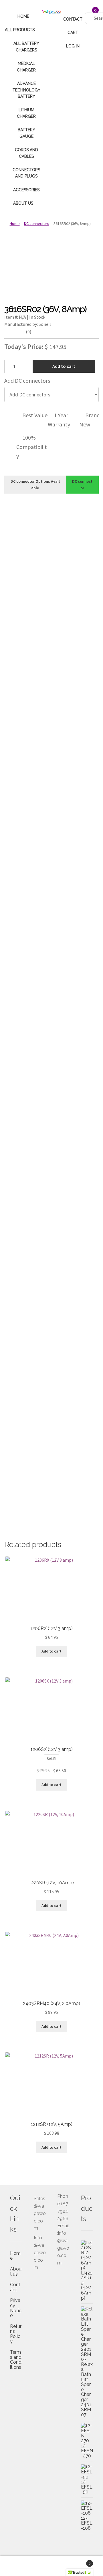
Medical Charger (26, 67)
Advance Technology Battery (26, 90)
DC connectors (37, 224)
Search (51, 2566)
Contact (73, 19)
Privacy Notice (16, 2308)
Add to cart (64, 366)
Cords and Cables (26, 153)
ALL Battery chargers (26, 47)
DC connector (82, 485)
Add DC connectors (27, 381)
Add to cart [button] (51, 1651)
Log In (73, 46)
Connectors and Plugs (26, 173)
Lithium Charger (26, 113)
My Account (17, 2566)
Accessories (26, 190)
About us (23, 203)
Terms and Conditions (16, 2360)
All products (20, 30)
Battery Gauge (26, 133)
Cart (73, 33)
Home (23, 16)
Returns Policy (16, 2334)
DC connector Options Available (35, 485)
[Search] (87, 12)
